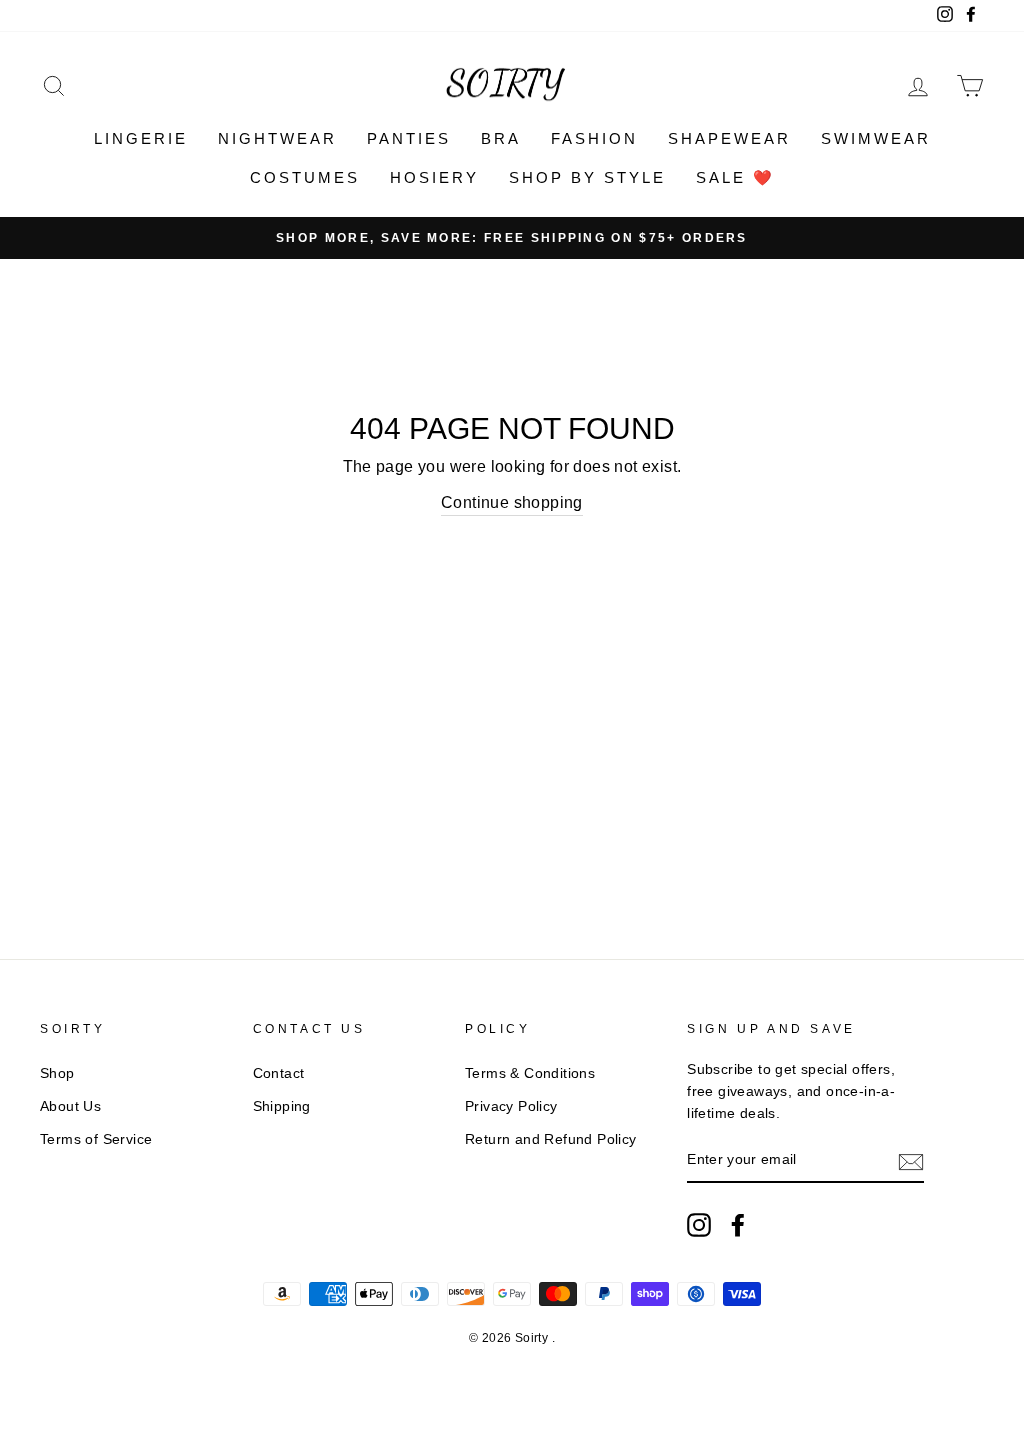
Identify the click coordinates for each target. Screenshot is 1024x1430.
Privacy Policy (511, 1106)
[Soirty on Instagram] (699, 1225)
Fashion (594, 138)
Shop (57, 1073)
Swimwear (876, 138)
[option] (512, 238)
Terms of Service (96, 1139)
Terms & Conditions (530, 1073)
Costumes (305, 177)
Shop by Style (587, 177)
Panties (409, 138)
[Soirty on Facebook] (738, 1225)
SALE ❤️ (735, 177)
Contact (279, 1073)
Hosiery (434, 177)
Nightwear (277, 138)
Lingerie (141, 138)
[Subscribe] (911, 1161)
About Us (70, 1106)
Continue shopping (512, 502)
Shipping (282, 1106)
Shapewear (729, 138)
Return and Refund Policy (551, 1139)
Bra (501, 138)
